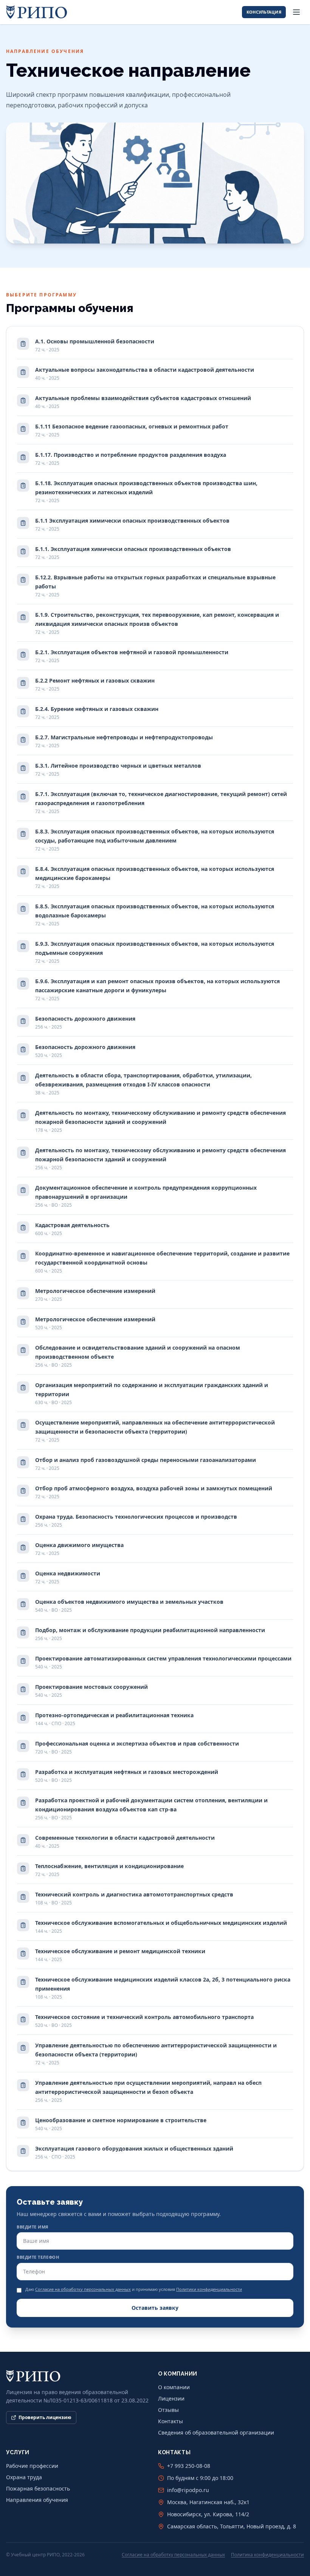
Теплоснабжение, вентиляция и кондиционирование (109, 1870)
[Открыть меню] (296, 12)
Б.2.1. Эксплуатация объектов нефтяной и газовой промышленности (132, 656)
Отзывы (168, 2410)
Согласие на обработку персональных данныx (83, 2289)
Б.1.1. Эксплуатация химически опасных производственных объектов (133, 553)
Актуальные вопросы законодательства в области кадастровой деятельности (145, 373)
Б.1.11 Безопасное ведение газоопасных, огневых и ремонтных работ (132, 430)
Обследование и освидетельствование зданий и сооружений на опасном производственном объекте (138, 1356)
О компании (174, 2387)
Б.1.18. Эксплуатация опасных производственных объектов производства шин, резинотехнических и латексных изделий (146, 491)
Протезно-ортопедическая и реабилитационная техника (114, 1719)
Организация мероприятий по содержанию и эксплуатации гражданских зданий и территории (152, 1393)
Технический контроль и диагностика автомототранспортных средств (134, 1898)
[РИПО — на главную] (37, 12)
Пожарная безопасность (38, 2488)
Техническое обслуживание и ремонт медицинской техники (120, 1955)
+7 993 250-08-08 (189, 2466)
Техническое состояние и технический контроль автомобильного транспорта (144, 2021)
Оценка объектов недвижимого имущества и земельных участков (129, 1605)
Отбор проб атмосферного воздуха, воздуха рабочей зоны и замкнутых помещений (154, 1492)
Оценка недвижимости (68, 1577)
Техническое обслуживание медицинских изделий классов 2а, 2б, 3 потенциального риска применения (163, 1988)
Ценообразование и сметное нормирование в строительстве (121, 2124)
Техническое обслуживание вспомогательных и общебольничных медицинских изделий (161, 1927)
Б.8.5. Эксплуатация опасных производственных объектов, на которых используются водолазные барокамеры (155, 915)
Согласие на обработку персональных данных (173, 2555)
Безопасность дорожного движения (85, 1022)
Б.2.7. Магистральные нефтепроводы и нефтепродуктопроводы (124, 741)
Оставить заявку (155, 2308)
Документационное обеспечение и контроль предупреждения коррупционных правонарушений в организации (146, 1196)
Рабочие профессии (32, 2466)
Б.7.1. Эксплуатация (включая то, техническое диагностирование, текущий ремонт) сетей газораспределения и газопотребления (161, 802)
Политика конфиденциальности (267, 2555)
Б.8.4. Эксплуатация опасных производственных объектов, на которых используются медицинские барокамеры (155, 877)
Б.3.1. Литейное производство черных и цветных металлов (118, 769)
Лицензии (171, 2398)
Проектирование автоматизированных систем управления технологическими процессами (163, 1662)
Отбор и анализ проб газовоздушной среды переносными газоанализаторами (146, 1464)
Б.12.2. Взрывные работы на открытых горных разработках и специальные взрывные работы (155, 586)
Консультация (264, 12)
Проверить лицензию (45, 2417)
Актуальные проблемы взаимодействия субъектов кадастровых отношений (143, 402)
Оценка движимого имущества (79, 1549)
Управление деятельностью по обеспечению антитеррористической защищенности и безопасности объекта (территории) (156, 2054)
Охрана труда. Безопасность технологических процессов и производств (136, 1520)
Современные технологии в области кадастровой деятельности (125, 1841)
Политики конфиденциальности (209, 2289)
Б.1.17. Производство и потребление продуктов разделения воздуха (131, 459)
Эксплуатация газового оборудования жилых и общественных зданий (134, 2152)
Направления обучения (37, 2500)
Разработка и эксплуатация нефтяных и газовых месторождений (127, 1776)
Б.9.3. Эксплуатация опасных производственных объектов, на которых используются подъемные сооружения (155, 952)
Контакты (170, 2421)
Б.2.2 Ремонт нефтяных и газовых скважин (95, 684)
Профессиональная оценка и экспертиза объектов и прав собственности (137, 1747)
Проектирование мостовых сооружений (91, 1691)
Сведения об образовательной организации (216, 2432)
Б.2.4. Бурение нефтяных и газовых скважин (97, 713)
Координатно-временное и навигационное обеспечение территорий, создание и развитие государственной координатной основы (162, 1262)
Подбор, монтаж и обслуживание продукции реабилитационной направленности (150, 1634)
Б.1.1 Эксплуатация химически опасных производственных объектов (132, 524)
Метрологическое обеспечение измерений (95, 1295)
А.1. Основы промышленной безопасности (95, 345)
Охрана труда (24, 2477)
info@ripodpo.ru (188, 2490)
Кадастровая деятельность (72, 1229)
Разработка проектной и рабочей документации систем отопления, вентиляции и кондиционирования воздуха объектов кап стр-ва (151, 1809)
